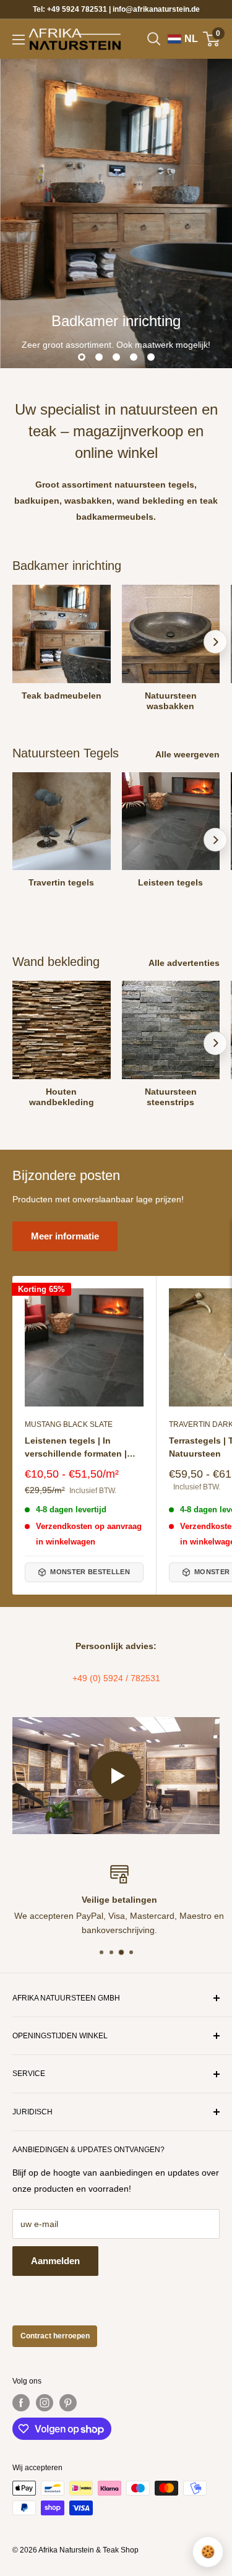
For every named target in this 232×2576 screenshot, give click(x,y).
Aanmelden (55, 2261)
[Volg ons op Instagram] (45, 2403)
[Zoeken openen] (154, 39)
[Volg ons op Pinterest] (68, 2403)
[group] (116, 213)
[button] (116, 1775)
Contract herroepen (55, 2336)
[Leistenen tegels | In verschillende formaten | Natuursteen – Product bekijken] (84, 1348)
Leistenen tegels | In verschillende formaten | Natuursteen (76, 1448)
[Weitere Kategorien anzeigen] (215, 642)
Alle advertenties (184, 963)
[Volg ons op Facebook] (21, 2403)
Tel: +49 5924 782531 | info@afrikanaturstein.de (116, 9)
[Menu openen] (19, 40)
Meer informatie (65, 1236)
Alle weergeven (187, 754)
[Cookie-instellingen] (208, 2552)
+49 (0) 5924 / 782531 (116, 1678)
